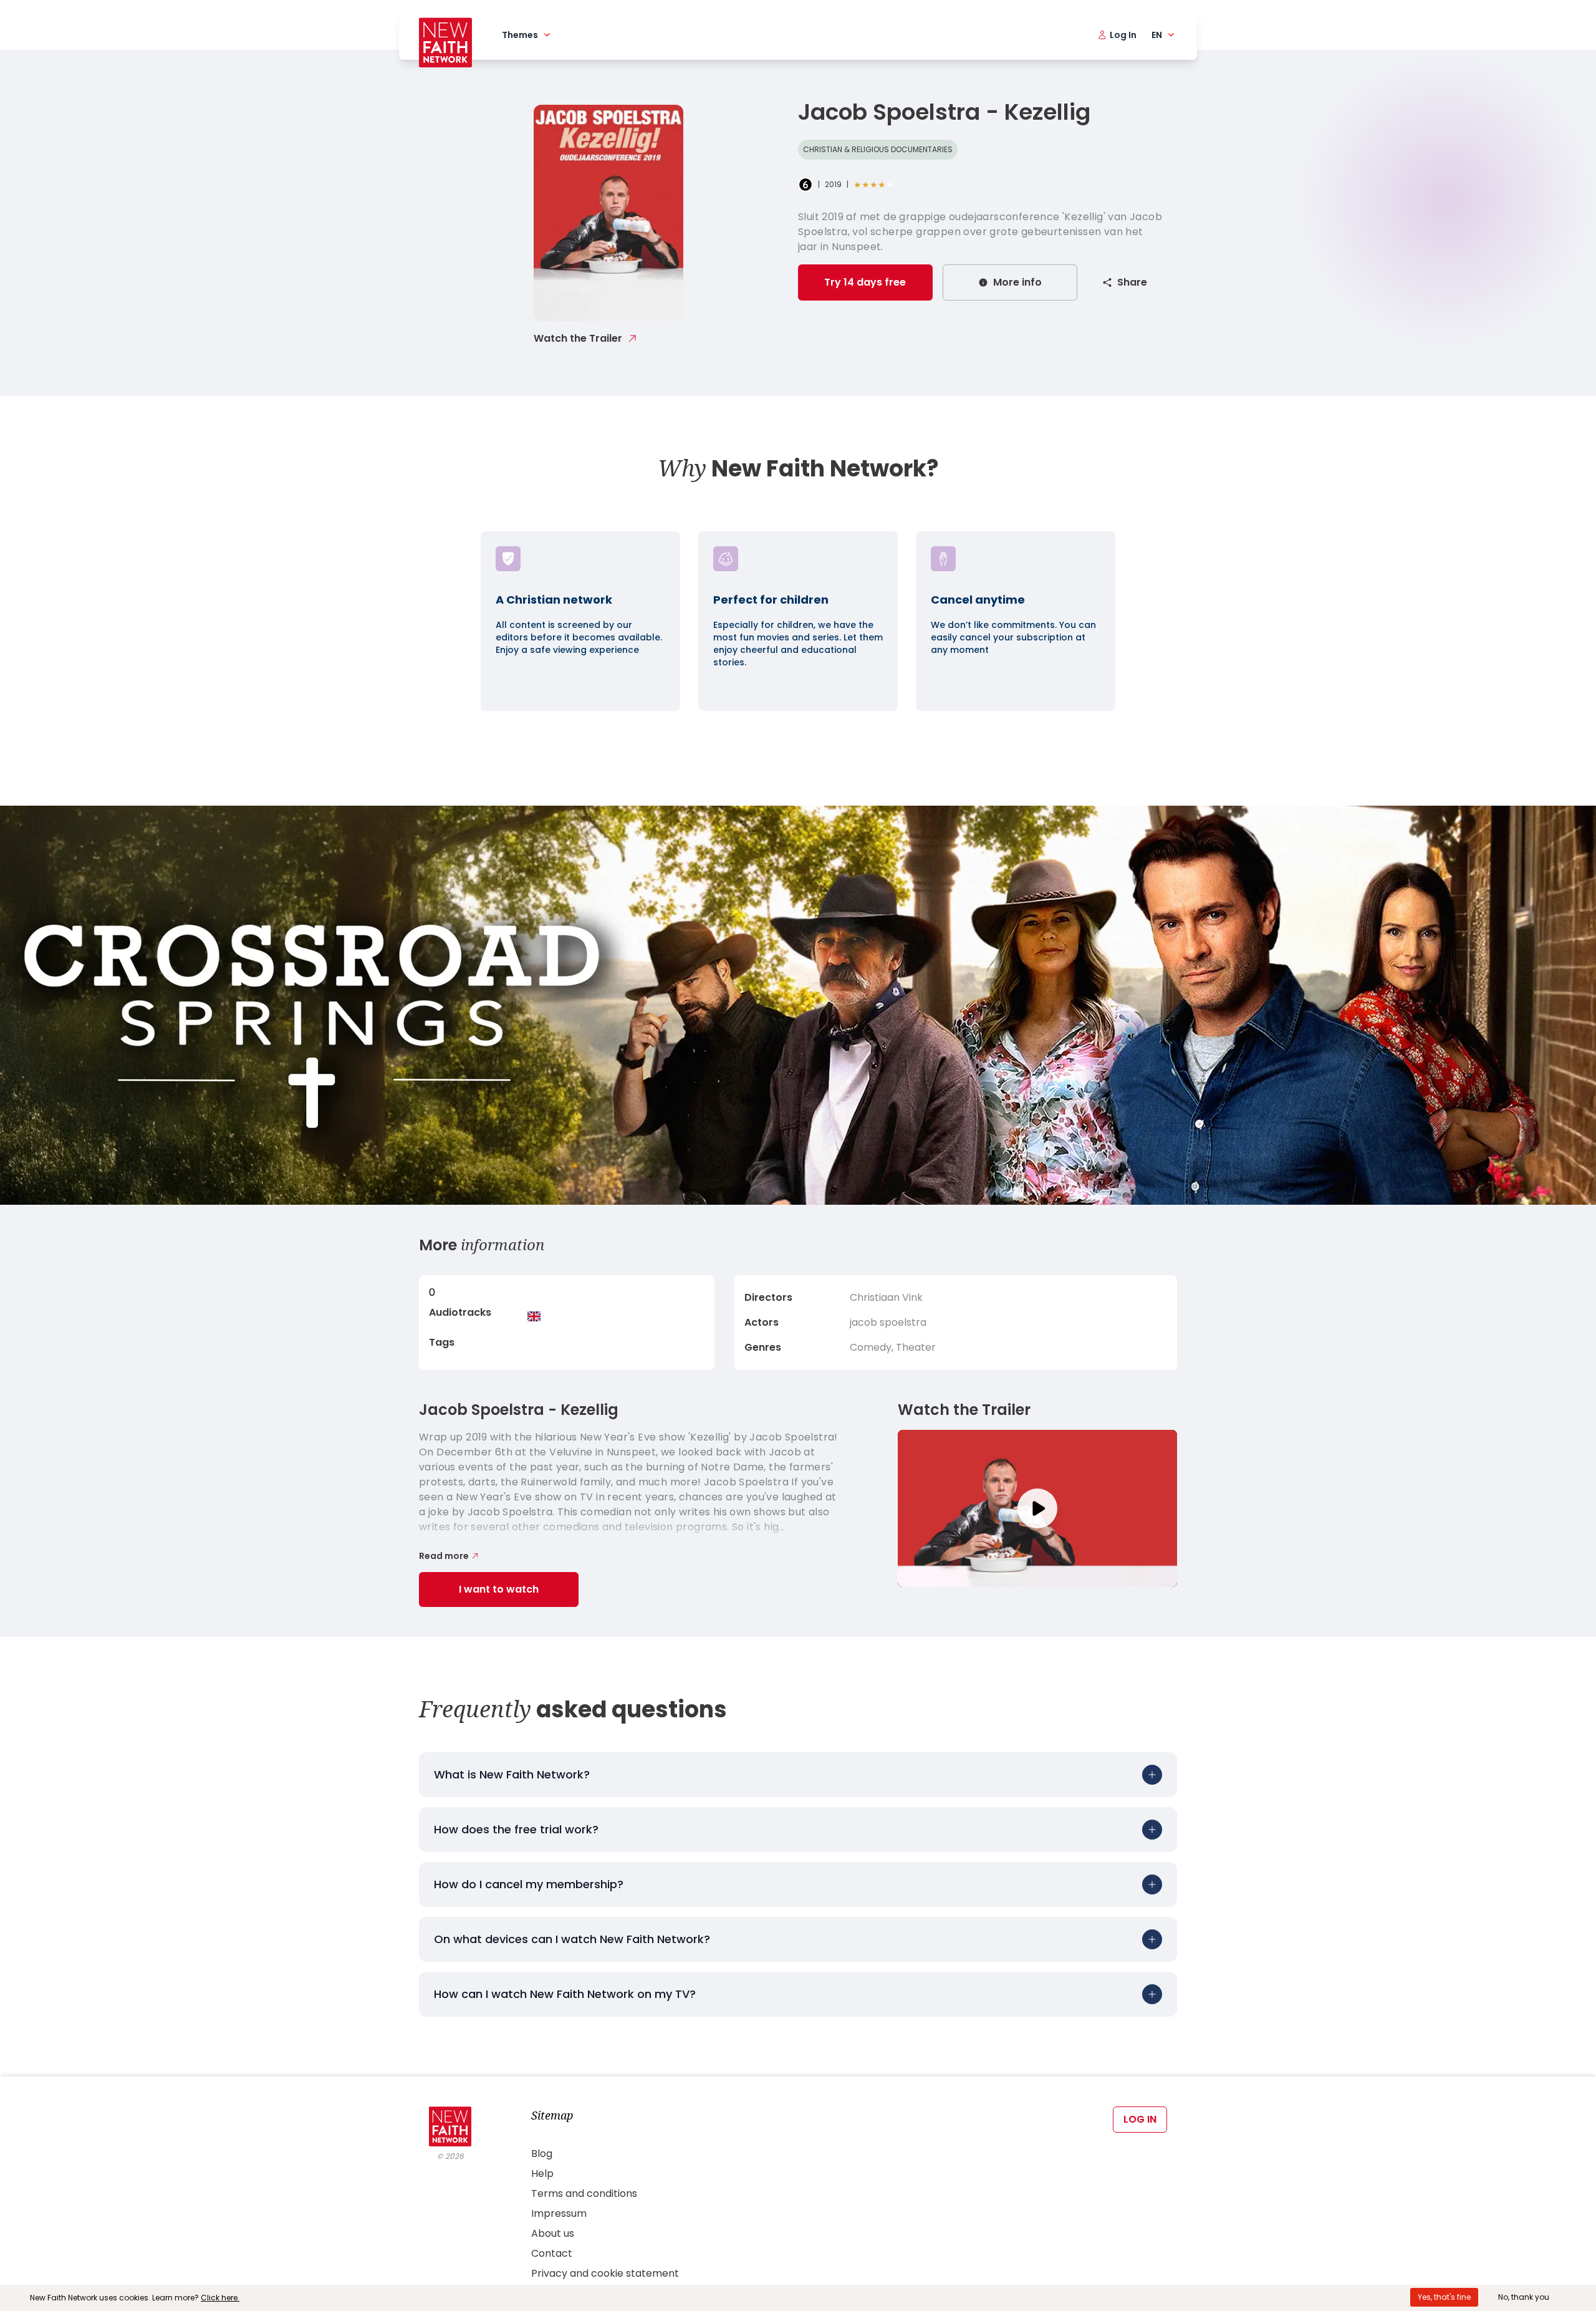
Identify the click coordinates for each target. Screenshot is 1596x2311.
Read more (444, 1556)
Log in (1140, 2119)
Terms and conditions (584, 2193)
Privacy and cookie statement (605, 2273)
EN (1157, 35)
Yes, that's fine (1444, 2297)
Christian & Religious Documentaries (878, 149)
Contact (552, 2253)
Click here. (220, 2298)
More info (1017, 282)
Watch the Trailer (578, 338)
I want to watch (499, 1589)
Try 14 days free (865, 282)
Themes (520, 35)
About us (553, 2233)
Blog (542, 2154)
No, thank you (1524, 2297)
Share (1132, 282)
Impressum (559, 2213)
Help (542, 2173)
